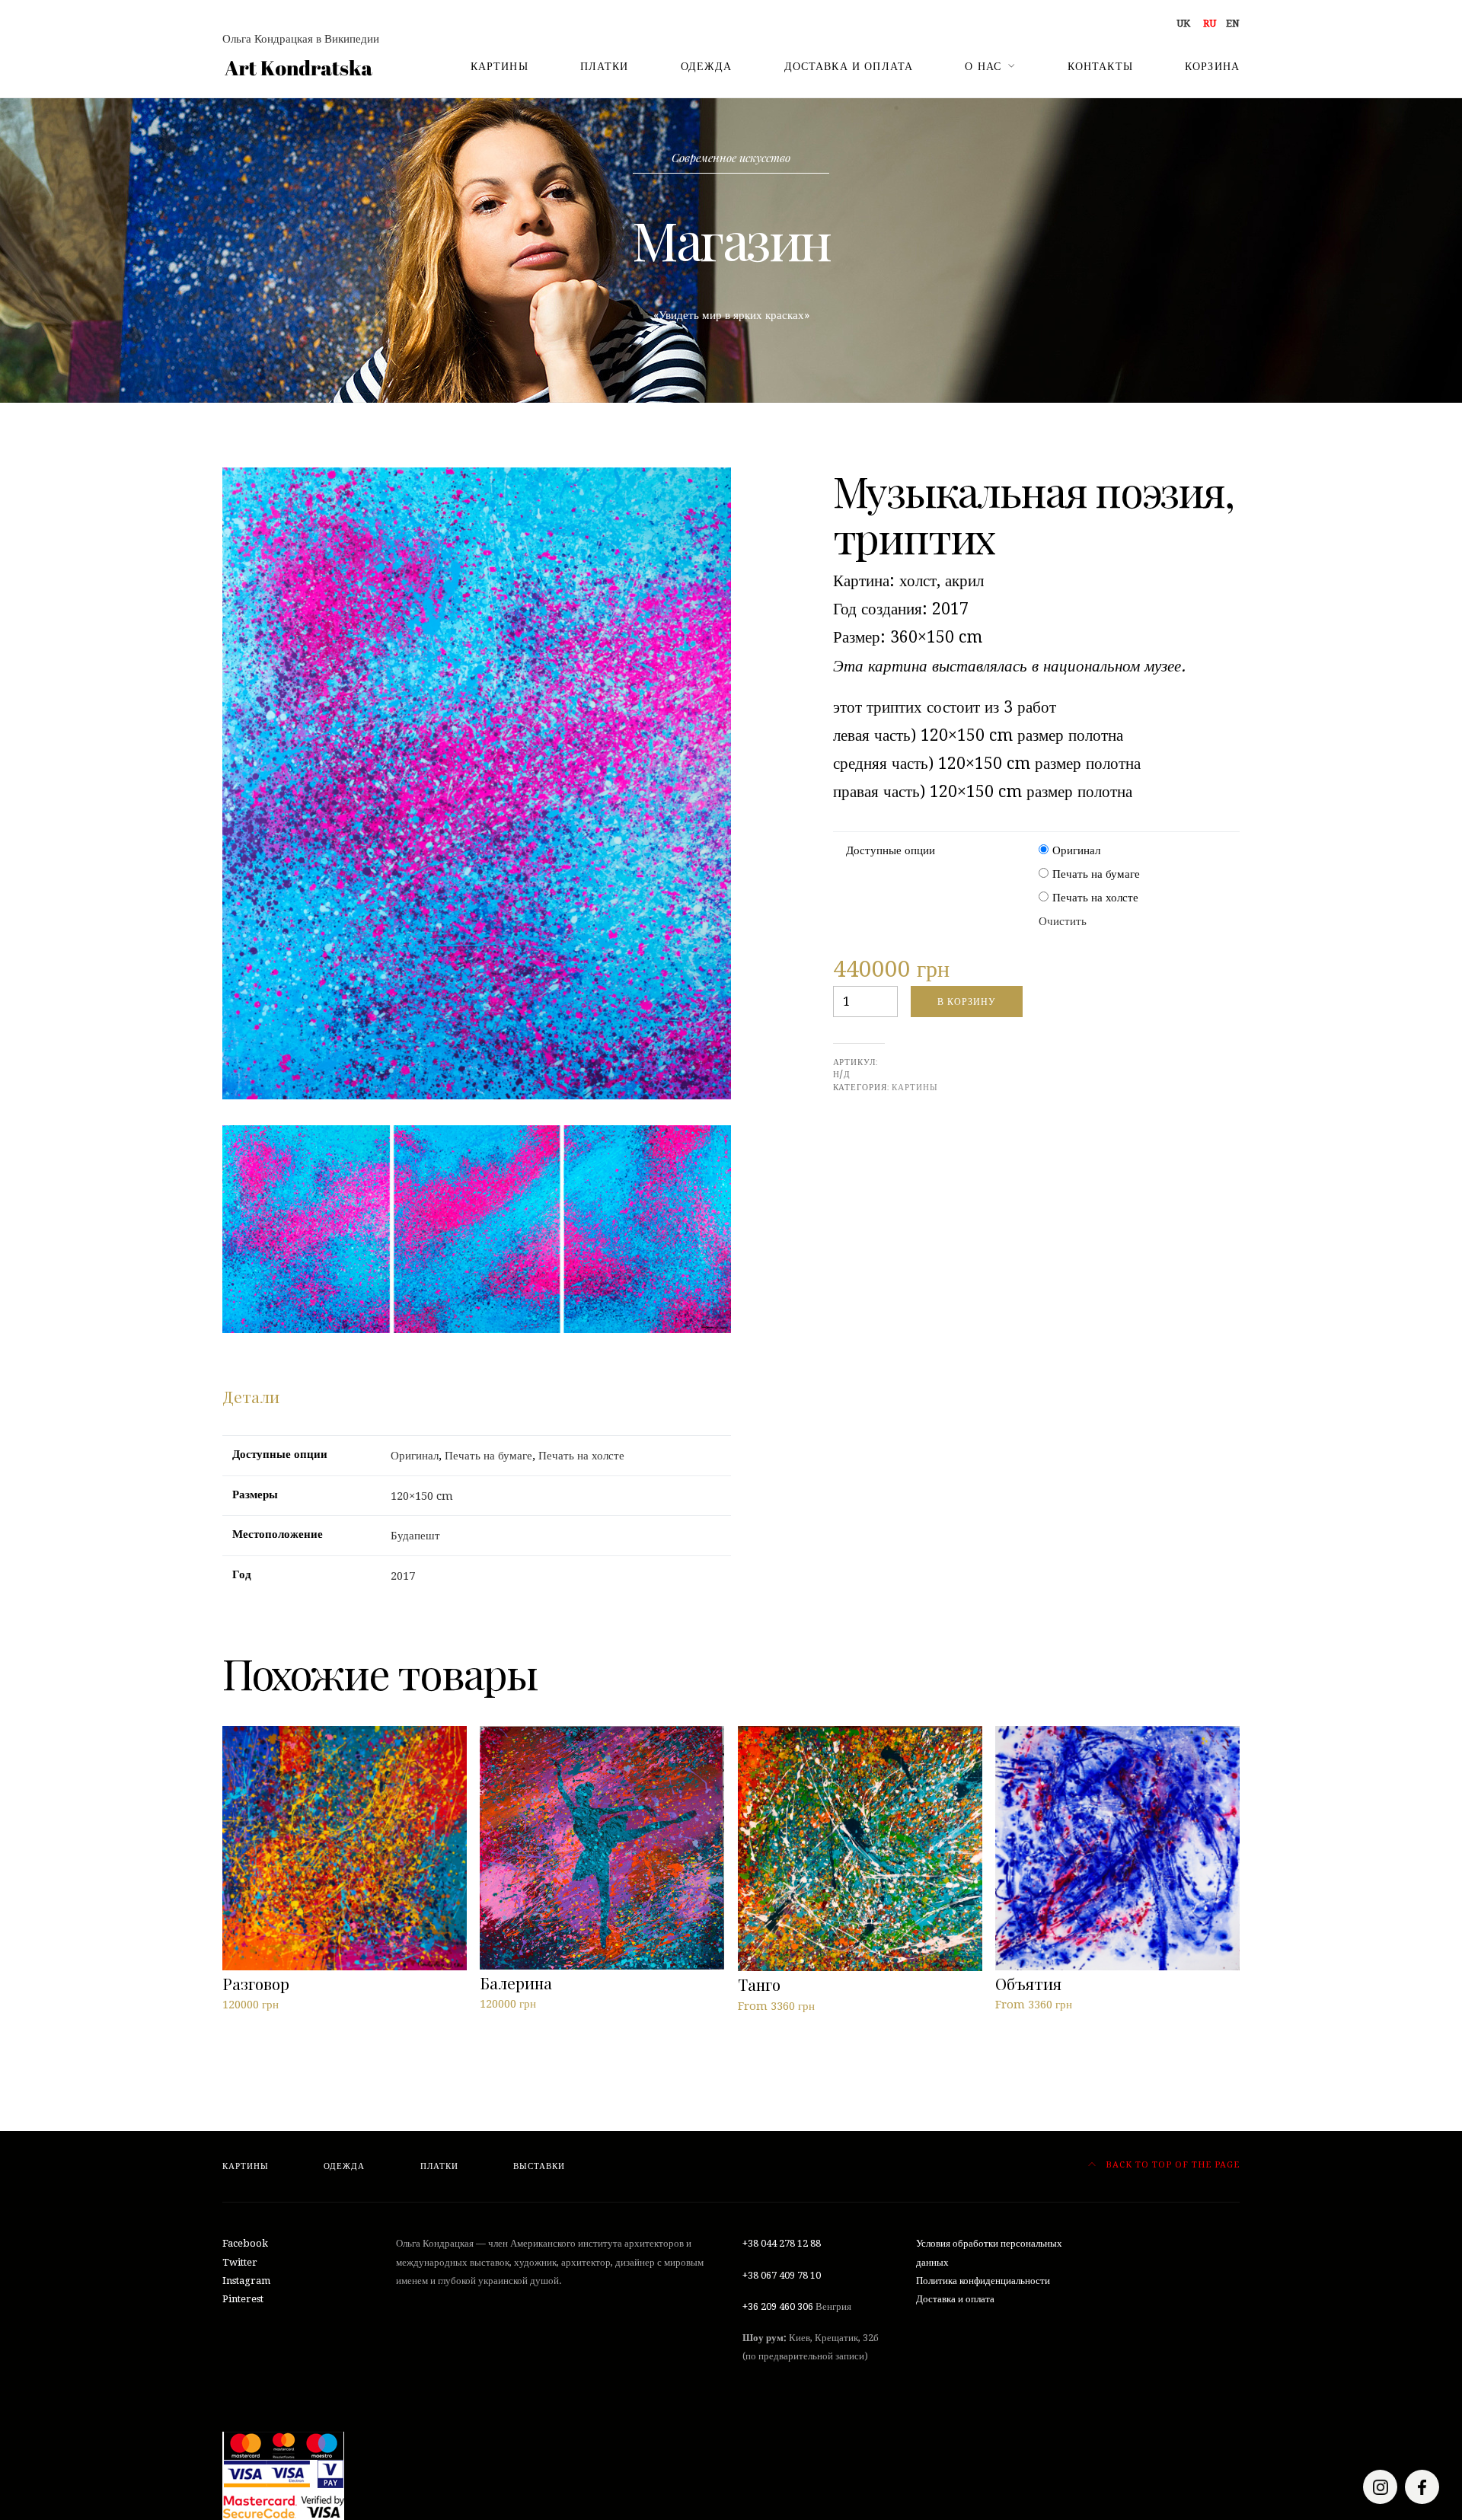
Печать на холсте (1095, 898)
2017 (403, 1576)
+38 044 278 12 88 (782, 2243)
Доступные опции (891, 850)
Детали (251, 1396)
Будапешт (415, 1536)
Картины (500, 66)
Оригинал (1076, 850)
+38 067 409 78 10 (782, 2275)
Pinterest (243, 2299)
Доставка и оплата (849, 66)
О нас (983, 66)
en (1233, 23)
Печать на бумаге (1096, 874)
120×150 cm (422, 1496)
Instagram (246, 2281)
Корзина (1212, 66)
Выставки (539, 2166)
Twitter (240, 2262)
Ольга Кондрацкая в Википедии (301, 39)
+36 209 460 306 (778, 2306)
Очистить (1063, 921)
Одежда (707, 66)
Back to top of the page (1171, 2165)
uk (1183, 23)
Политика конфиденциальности (983, 2281)
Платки (605, 66)
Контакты (1100, 66)
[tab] (251, 1397)
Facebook (245, 2243)
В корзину (967, 1002)
